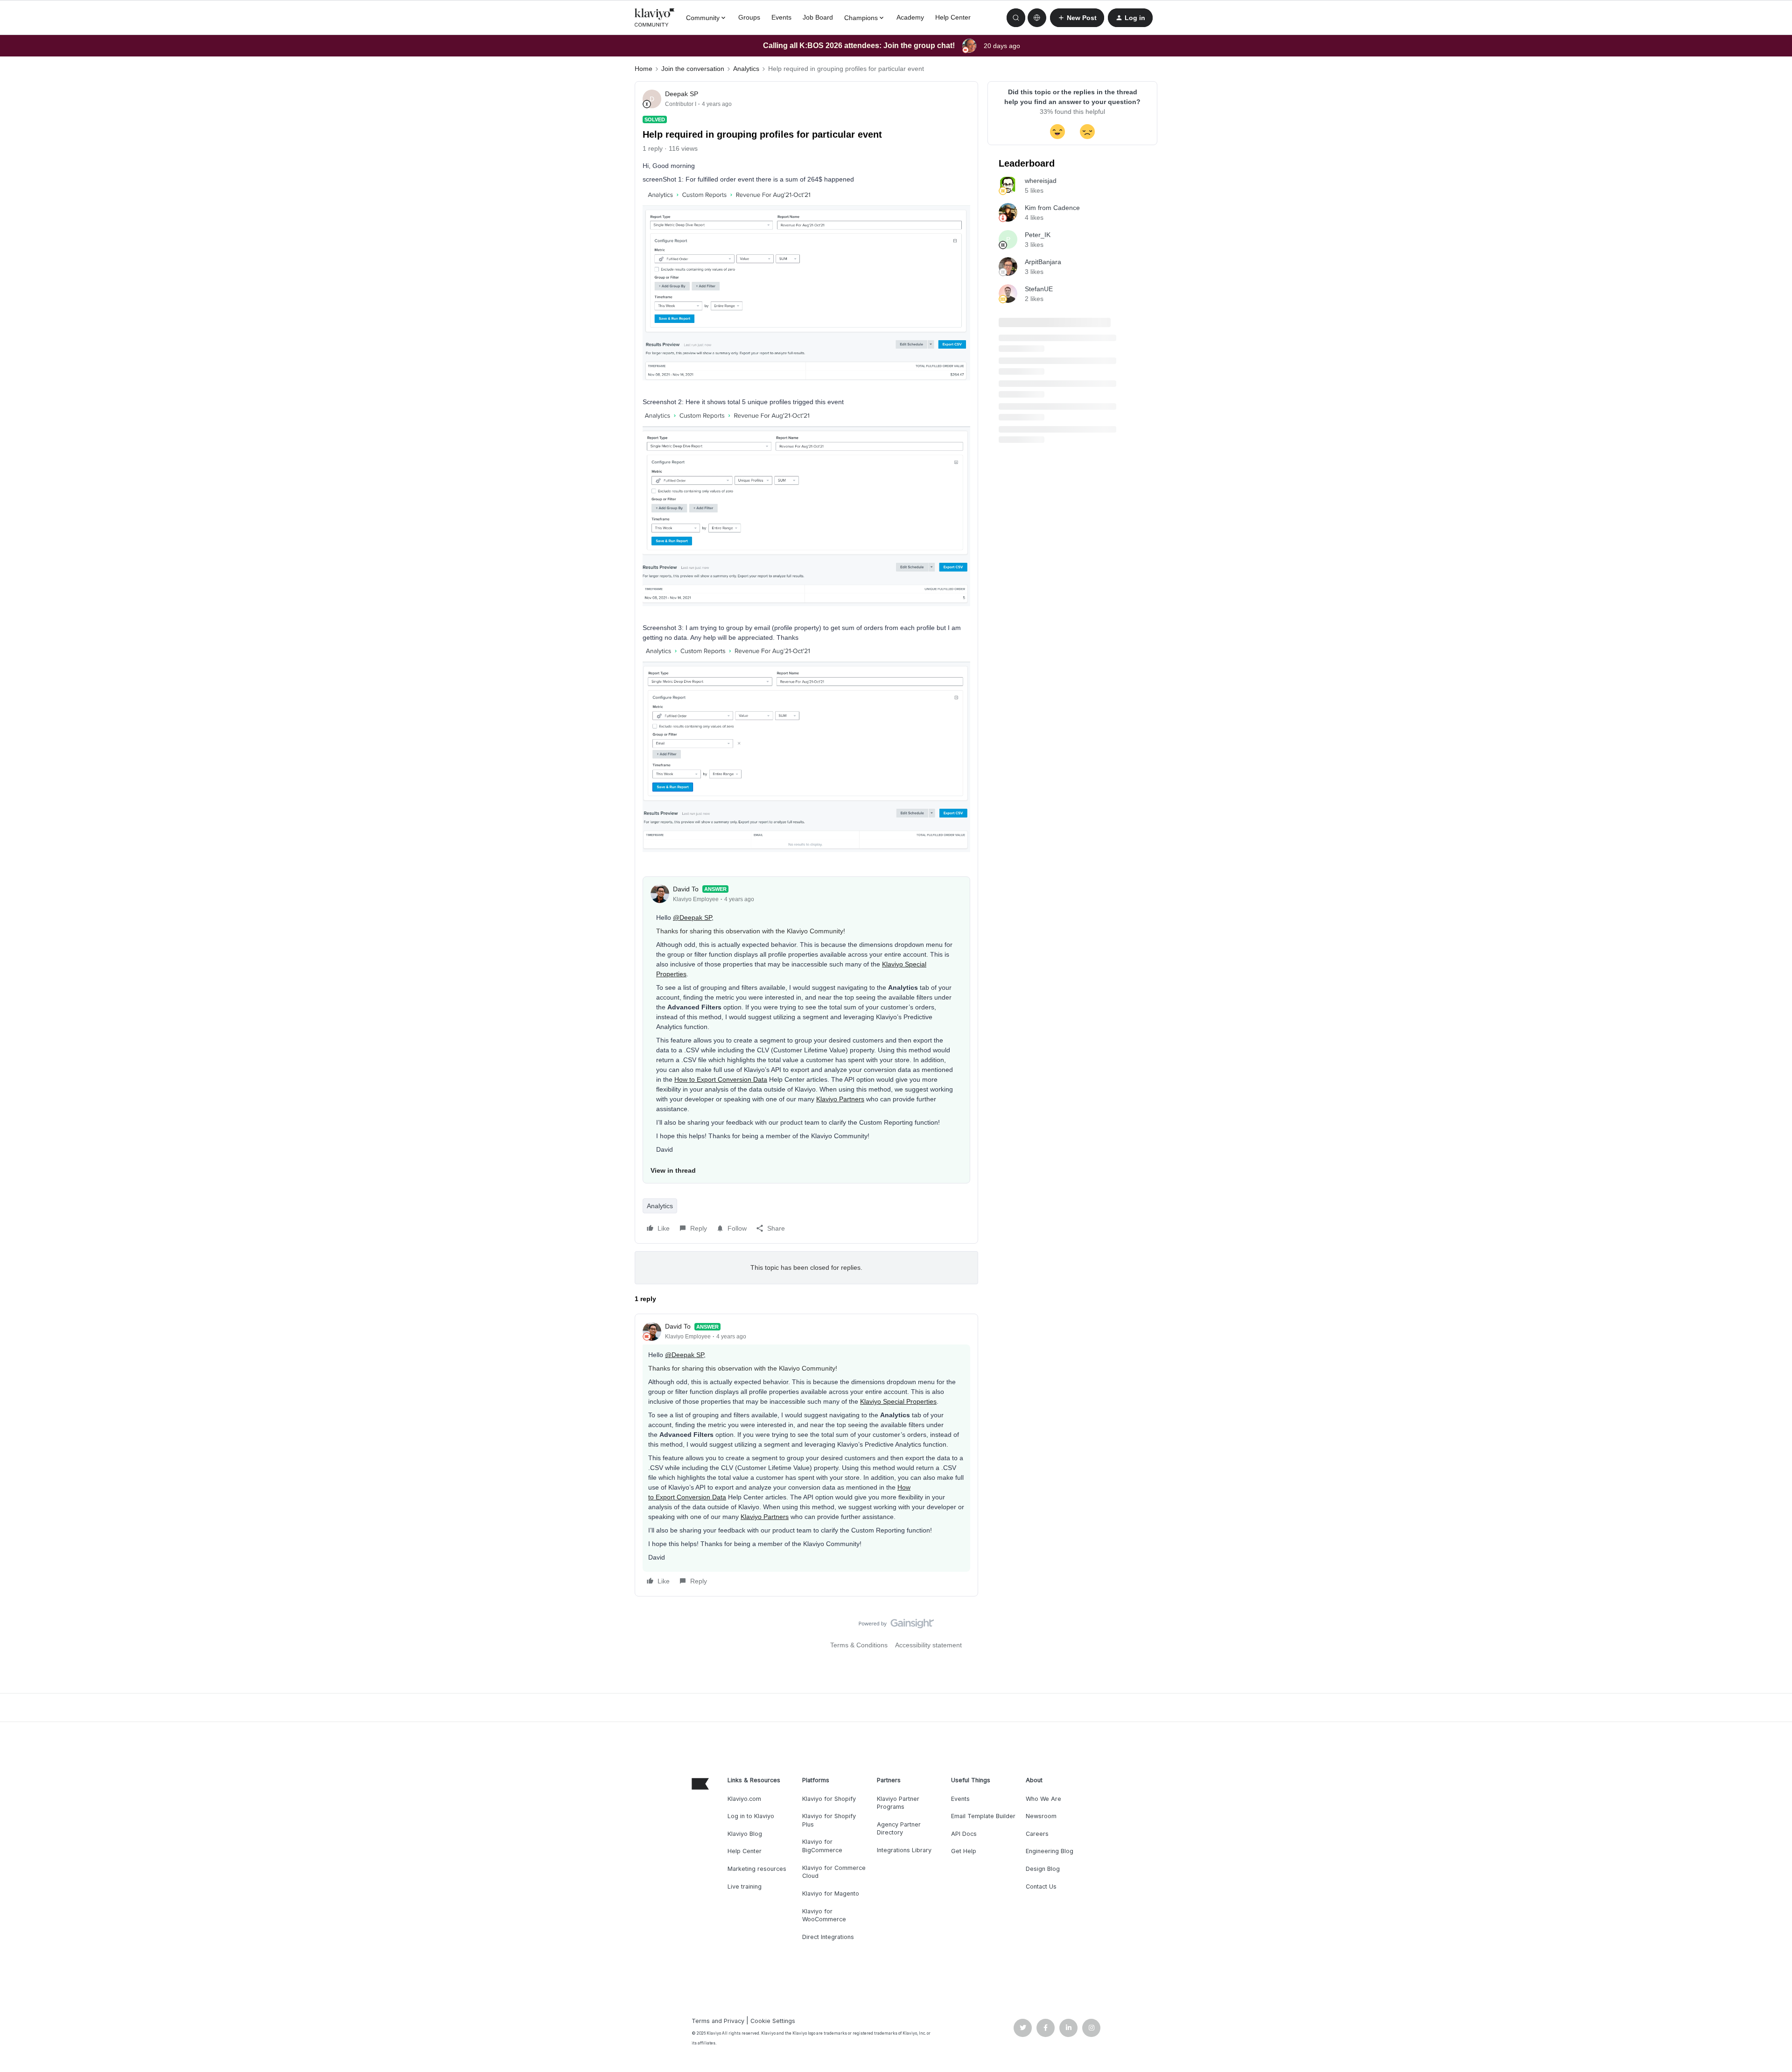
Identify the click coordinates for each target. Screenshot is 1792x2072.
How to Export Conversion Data (721, 1079)
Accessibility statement (928, 1645)
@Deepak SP (692, 917)
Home (644, 69)
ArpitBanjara (1043, 262)
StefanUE (1039, 289)
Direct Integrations (828, 1937)
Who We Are (1043, 1799)
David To (686, 889)
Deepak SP (682, 94)
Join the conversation (693, 69)
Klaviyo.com (744, 1799)
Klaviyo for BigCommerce (822, 1846)
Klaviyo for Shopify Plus (829, 1820)
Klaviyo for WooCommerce (824, 1915)
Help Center (953, 17)
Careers (1037, 1834)
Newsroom (1041, 1816)
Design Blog (1043, 1869)
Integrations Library (904, 1850)
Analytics (746, 69)
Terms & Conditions (859, 1645)
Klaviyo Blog (745, 1834)
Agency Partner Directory (899, 1829)
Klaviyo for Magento (831, 1893)
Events (781, 17)
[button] (1077, 18)
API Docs (964, 1834)
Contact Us (1041, 1886)
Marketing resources (757, 1869)
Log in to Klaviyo (751, 1816)
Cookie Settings (773, 2021)
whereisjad (1041, 181)
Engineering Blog (1050, 1851)
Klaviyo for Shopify (829, 1799)
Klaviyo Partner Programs (898, 1803)
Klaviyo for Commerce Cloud (834, 1872)
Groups (749, 17)
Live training (745, 1886)
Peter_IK (1038, 235)
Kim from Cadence (1052, 208)
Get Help (964, 1851)
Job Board (818, 17)
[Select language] (1037, 18)
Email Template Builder (983, 1816)
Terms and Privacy (718, 2021)
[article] (806, 1455)
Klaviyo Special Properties (898, 1401)
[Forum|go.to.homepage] (655, 18)
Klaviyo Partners (840, 1099)
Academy (910, 17)
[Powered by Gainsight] (896, 1626)
